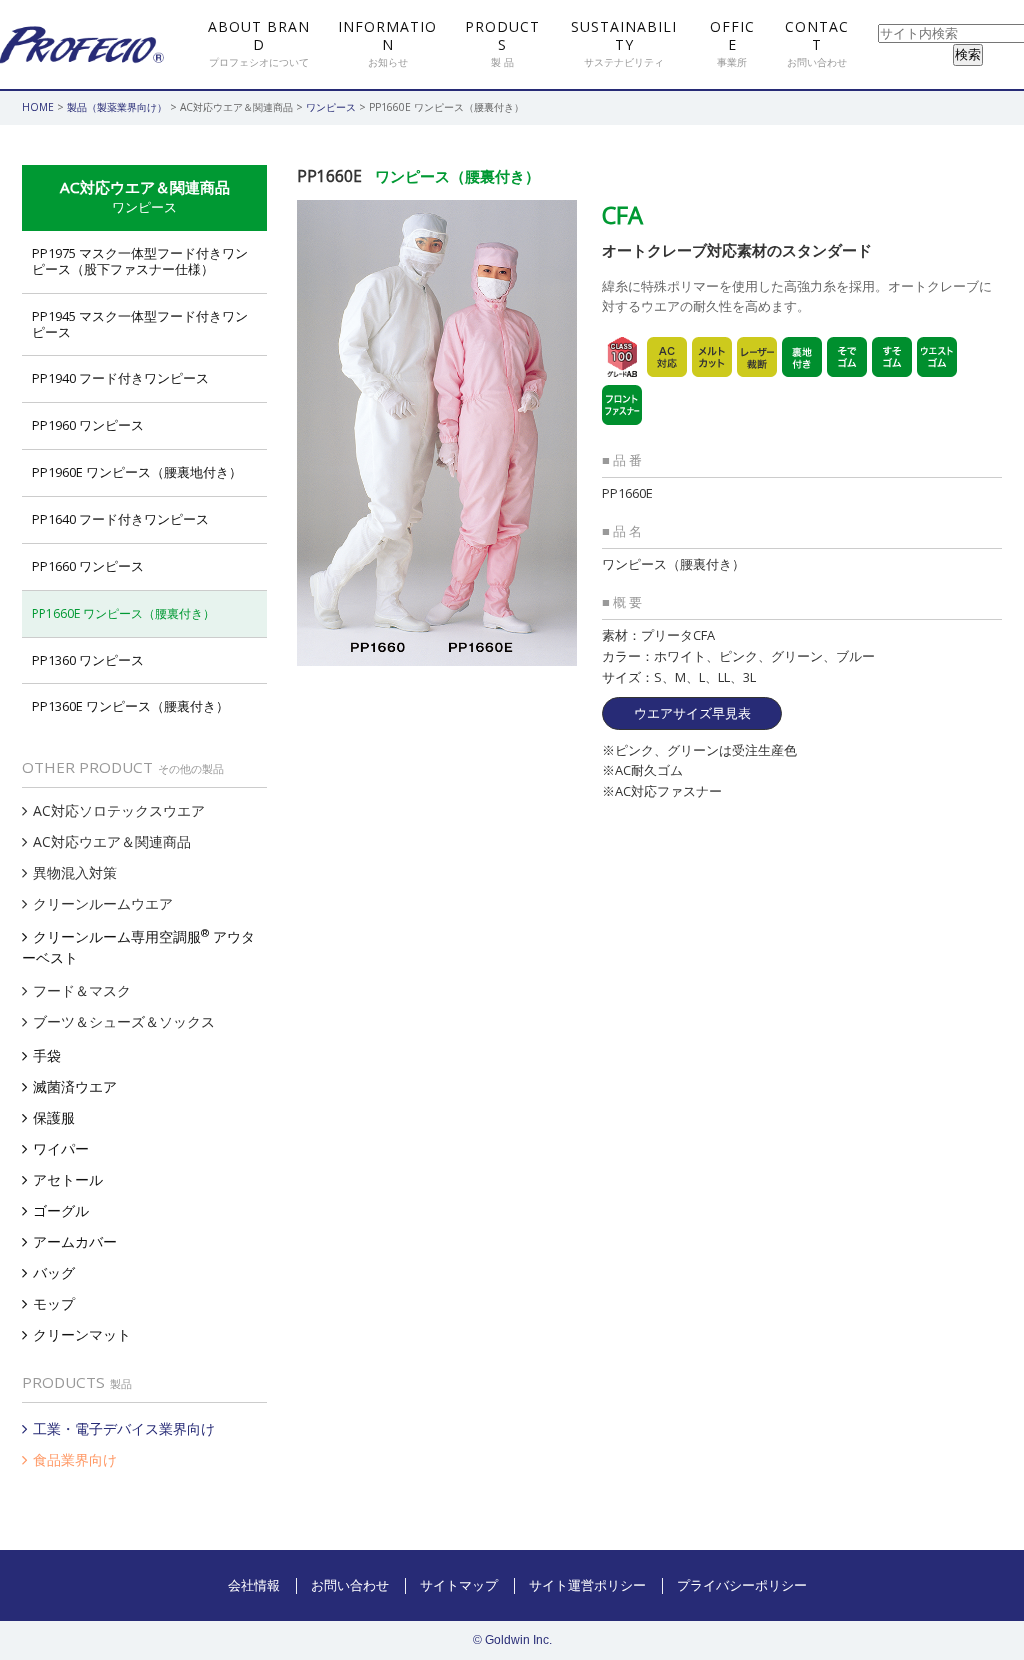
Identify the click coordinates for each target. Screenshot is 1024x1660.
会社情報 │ (264, 1585)
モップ (54, 1303)
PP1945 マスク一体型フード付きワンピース (140, 324)
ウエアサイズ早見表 (692, 713)
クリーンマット (82, 1334)
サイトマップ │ (469, 1585)
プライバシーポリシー (742, 1585)
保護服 (54, 1117)
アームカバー (75, 1241)
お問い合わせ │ (360, 1585)
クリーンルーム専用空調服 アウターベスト (138, 946)
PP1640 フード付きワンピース (120, 519)
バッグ (54, 1272)
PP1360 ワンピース (88, 660)
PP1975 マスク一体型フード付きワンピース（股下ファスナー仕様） (140, 261)
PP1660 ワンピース (88, 566)
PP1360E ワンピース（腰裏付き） (130, 706)
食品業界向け (75, 1459)
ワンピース (331, 107)
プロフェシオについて (259, 43)
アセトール (68, 1179)
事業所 (732, 43)
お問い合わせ (817, 43)
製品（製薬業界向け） (117, 107)
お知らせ (387, 43)
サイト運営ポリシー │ (598, 1585)
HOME (38, 107)
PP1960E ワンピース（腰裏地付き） (137, 472)
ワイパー (61, 1148)
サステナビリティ (624, 43)
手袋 (47, 1055)
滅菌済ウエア (75, 1086)
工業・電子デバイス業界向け (124, 1428)
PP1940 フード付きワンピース (120, 378)
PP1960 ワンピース (88, 425)
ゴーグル (61, 1210)
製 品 (502, 43)
